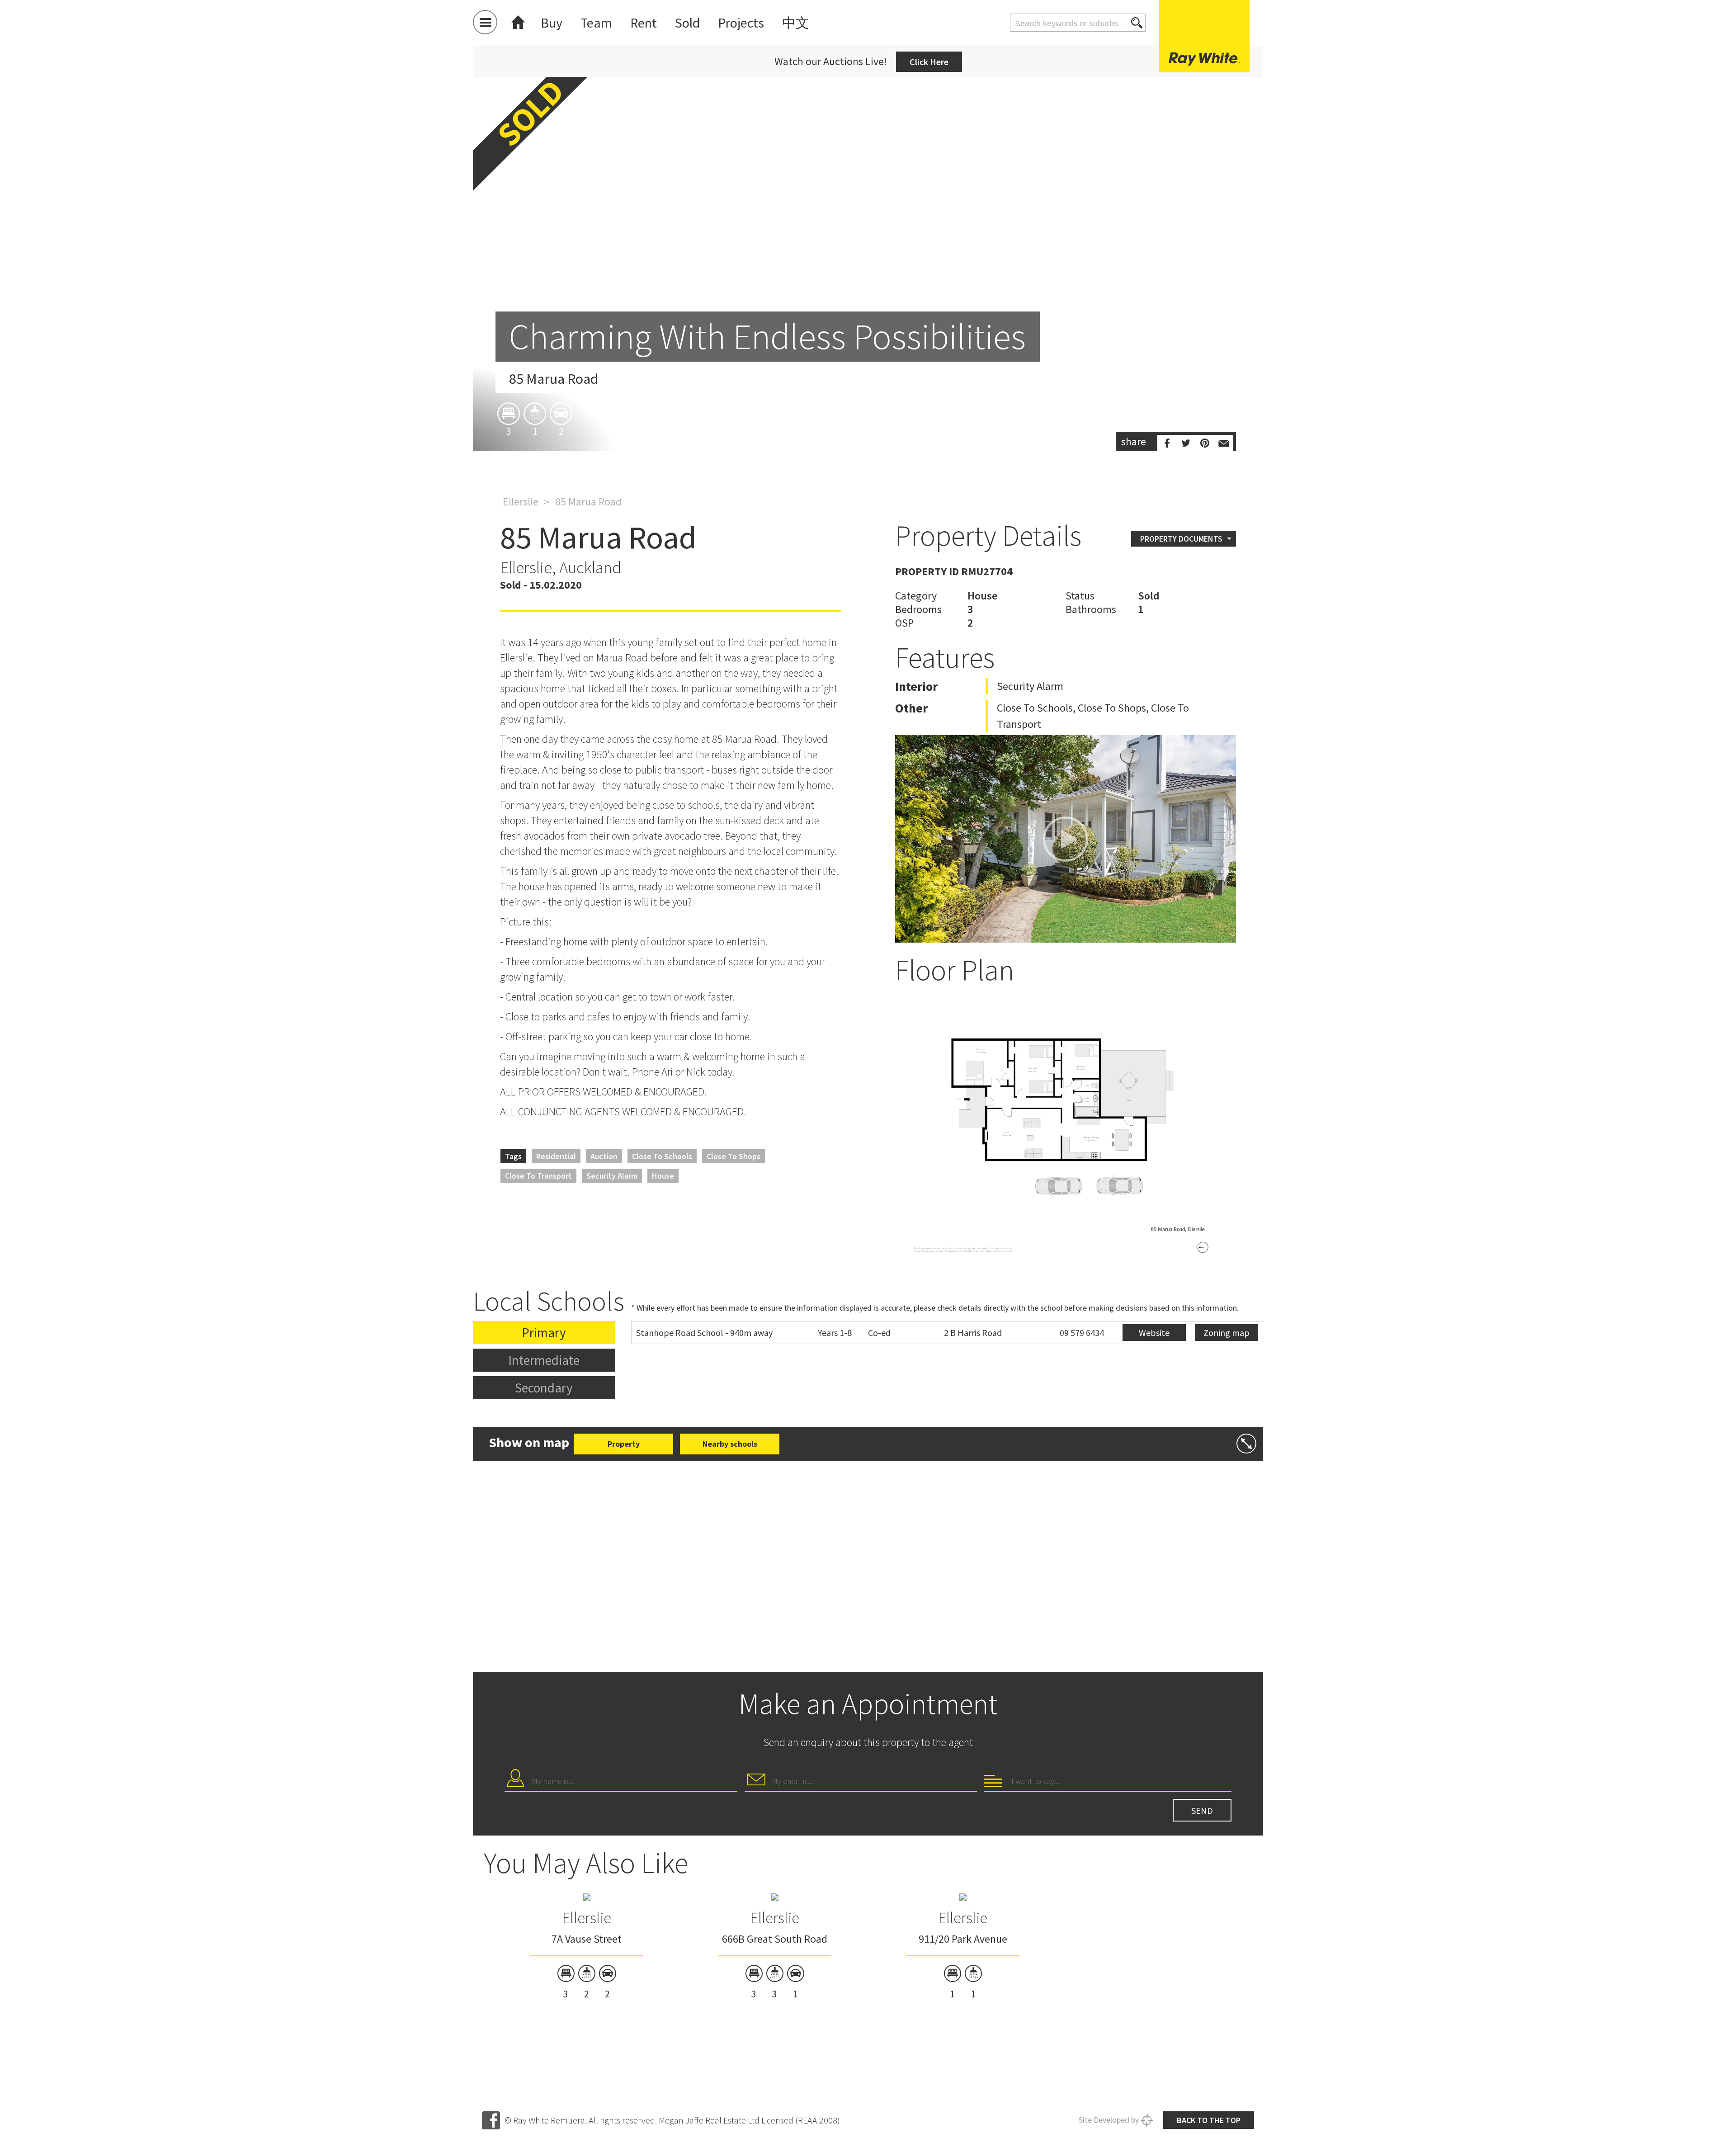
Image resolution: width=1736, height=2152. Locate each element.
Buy (552, 23)
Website (1154, 1333)
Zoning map (1227, 1333)
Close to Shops (734, 1156)
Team (596, 23)
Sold (687, 23)
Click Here (929, 62)
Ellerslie (521, 502)
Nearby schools (730, 1444)
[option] (868, 254)
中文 (796, 23)
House (663, 1176)
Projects (741, 23)
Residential (556, 1156)
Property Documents (1181, 539)
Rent (644, 23)
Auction (604, 1156)
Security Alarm (612, 1176)
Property (624, 1444)
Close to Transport (538, 1176)
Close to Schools (662, 1156)
